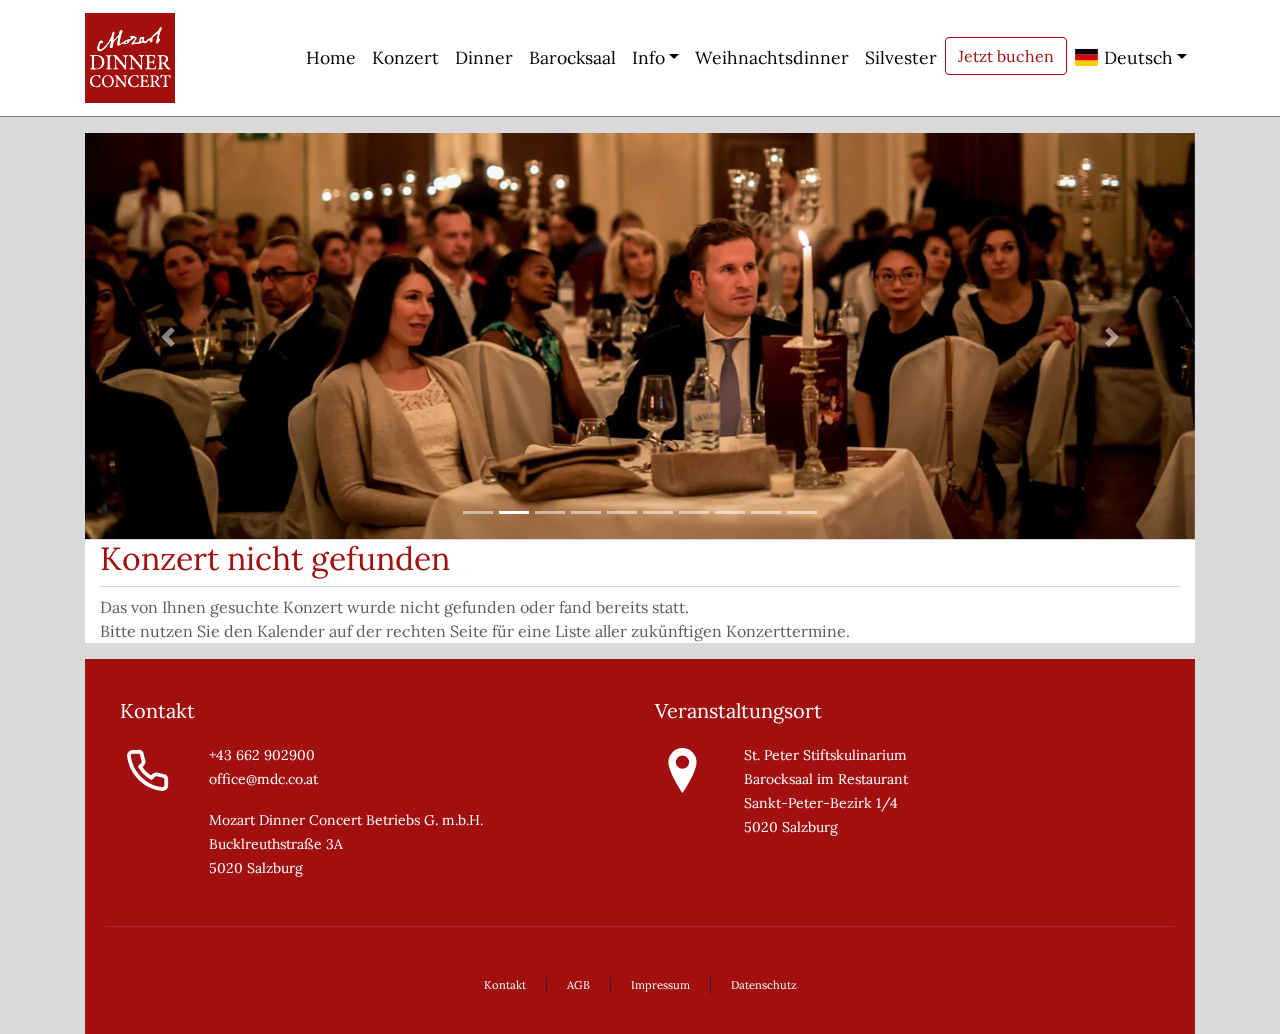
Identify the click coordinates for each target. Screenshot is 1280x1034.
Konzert (405, 57)
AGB (578, 985)
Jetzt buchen (1006, 56)
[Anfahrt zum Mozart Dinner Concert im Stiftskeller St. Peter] (682, 769)
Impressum (660, 985)
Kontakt (505, 985)
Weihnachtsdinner (772, 57)
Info (648, 57)
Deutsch (1136, 57)
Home (331, 57)
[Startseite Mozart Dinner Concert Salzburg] (130, 58)
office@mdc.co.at (263, 779)
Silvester (901, 57)
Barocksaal (572, 57)
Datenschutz (764, 985)
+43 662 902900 (262, 755)
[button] (168, 336)
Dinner (484, 57)
